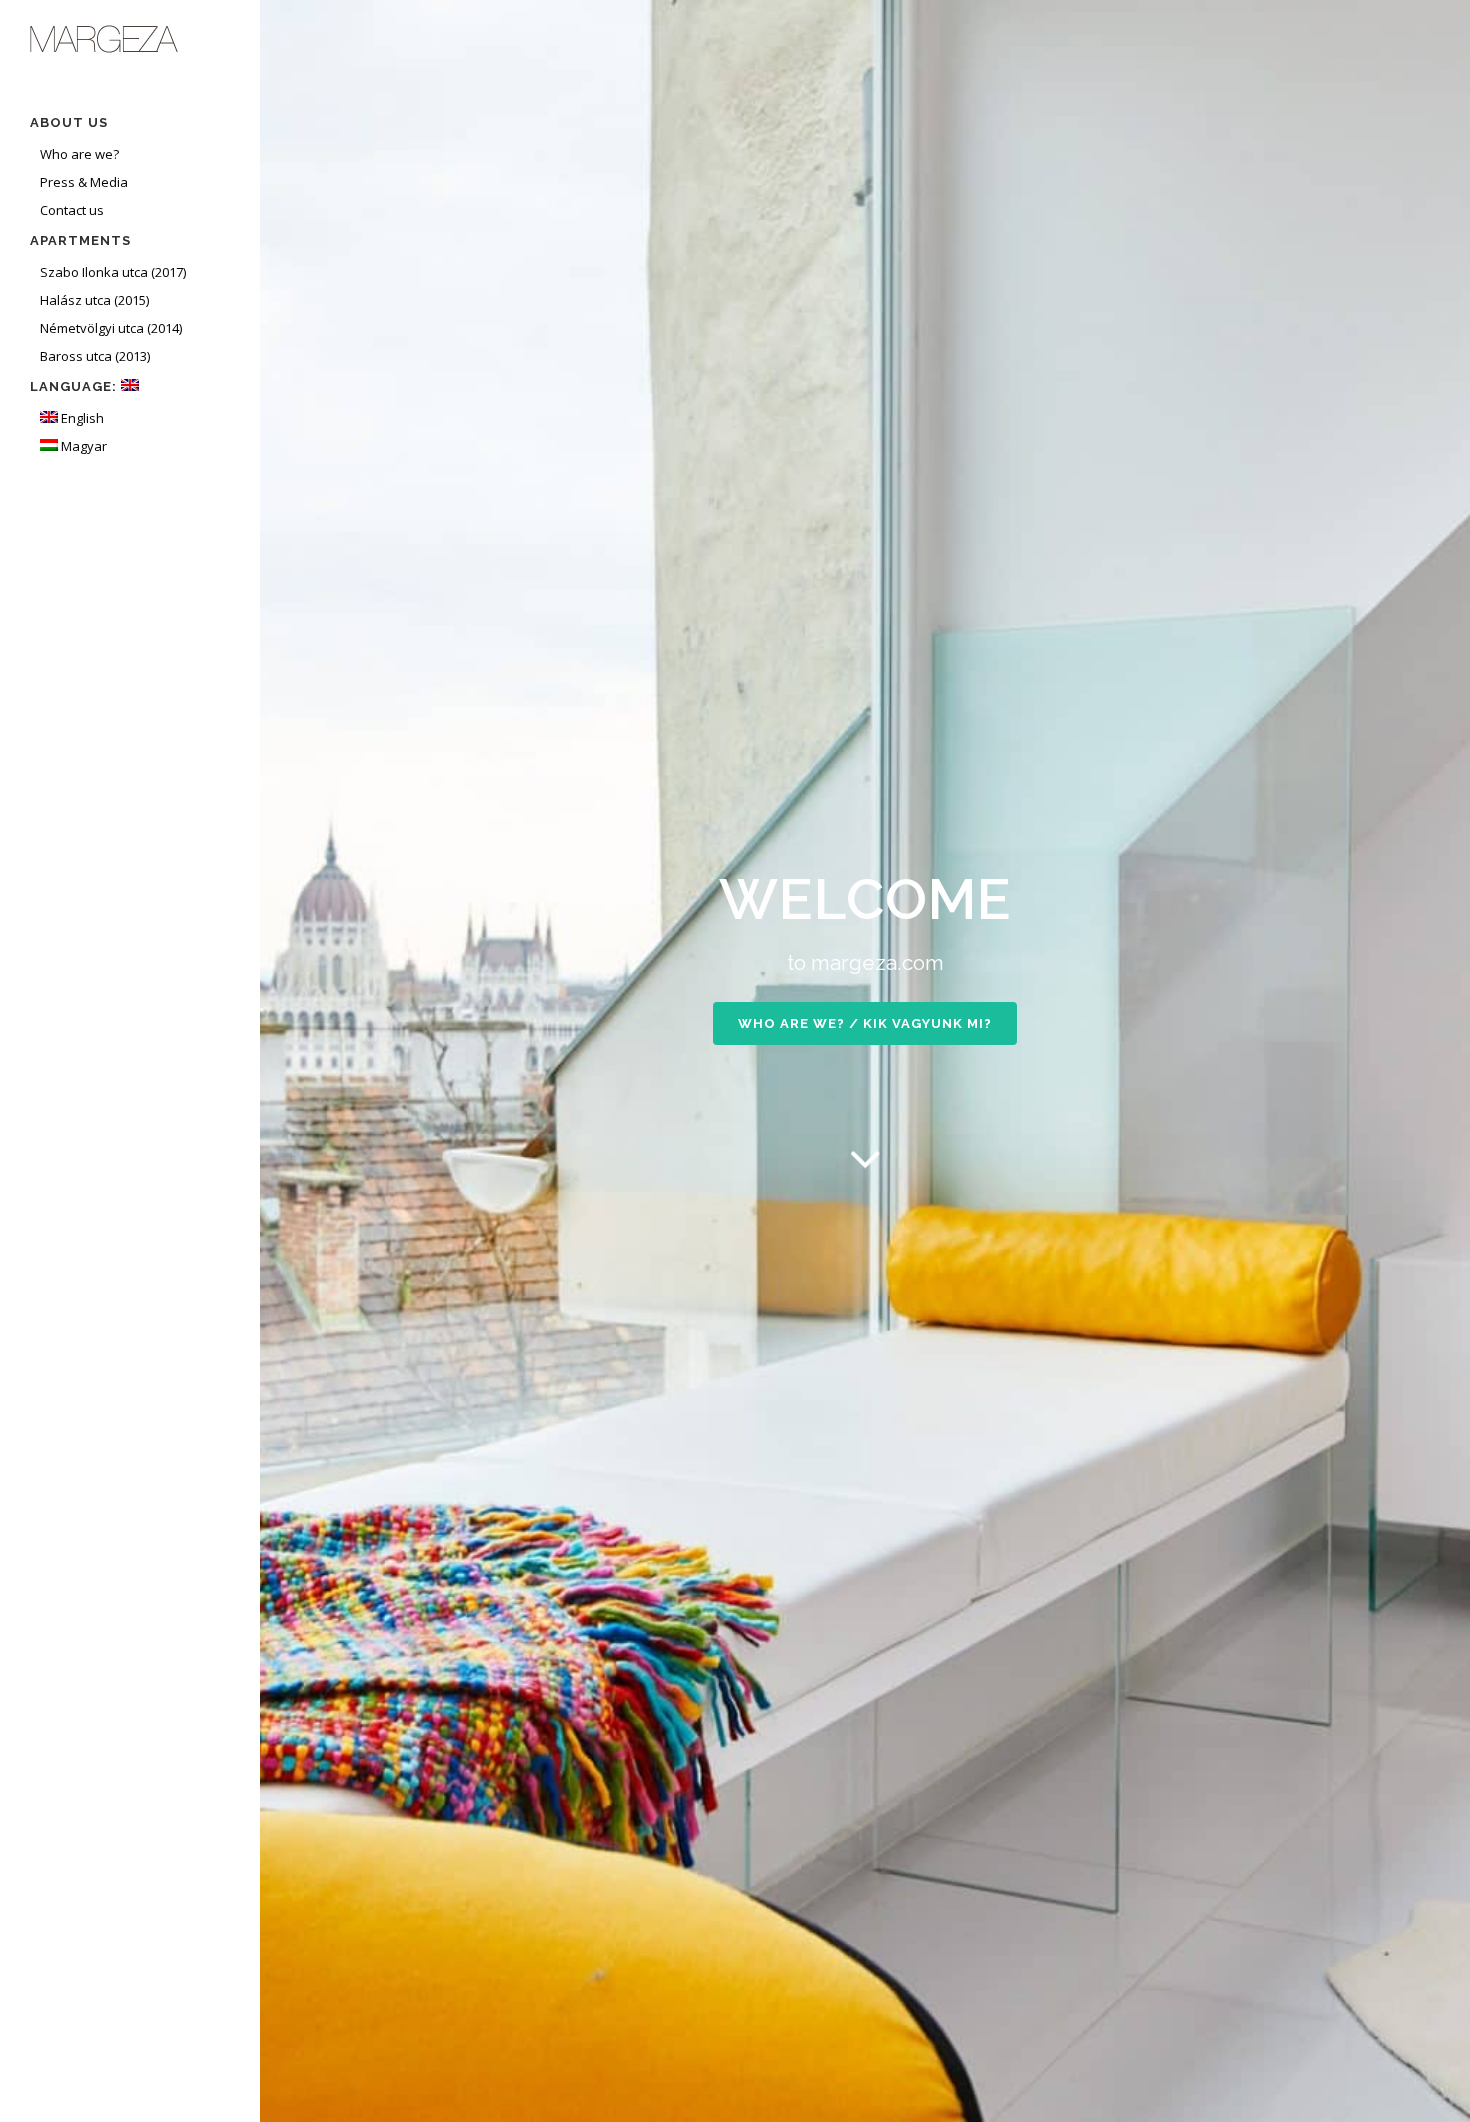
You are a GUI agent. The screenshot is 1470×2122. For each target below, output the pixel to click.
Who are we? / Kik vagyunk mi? (865, 1023)
